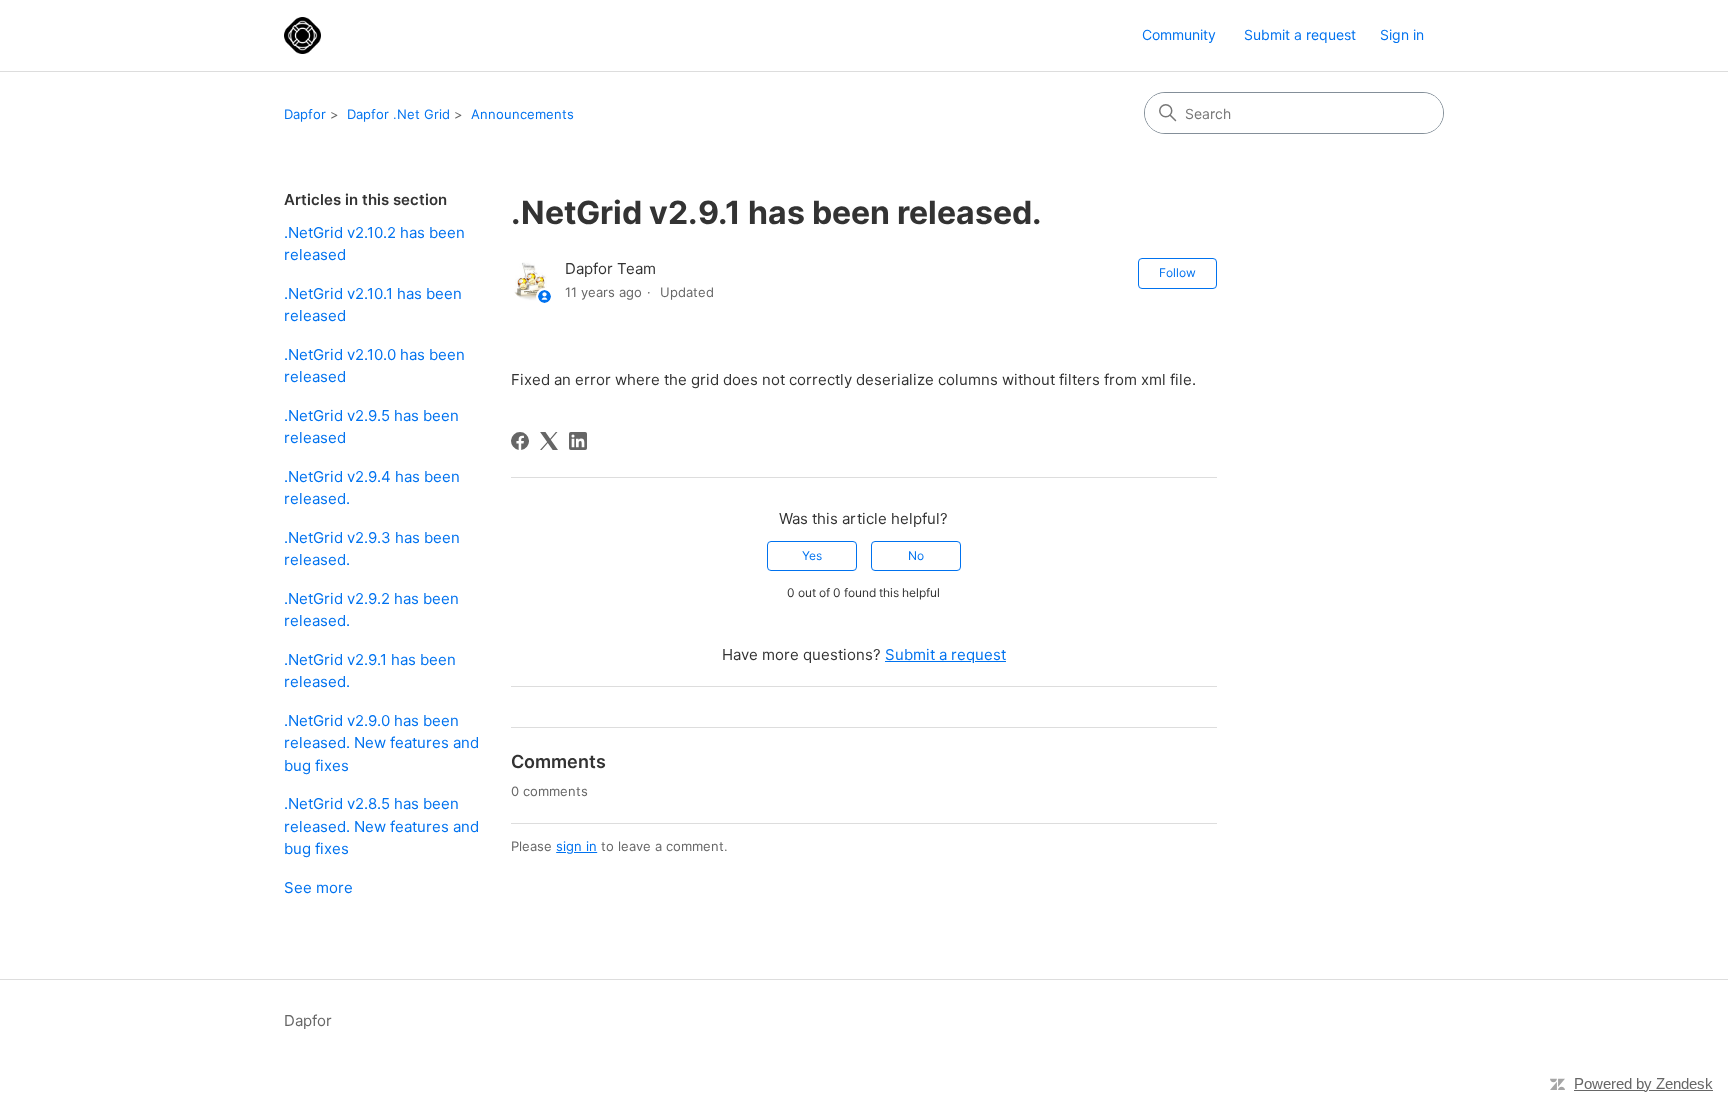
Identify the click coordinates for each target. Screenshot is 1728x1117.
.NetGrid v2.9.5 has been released (371, 427)
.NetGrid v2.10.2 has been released (374, 244)
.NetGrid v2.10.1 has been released (373, 305)
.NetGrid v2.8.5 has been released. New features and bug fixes (381, 826)
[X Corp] (549, 441)
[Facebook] (520, 441)
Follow (1177, 272)
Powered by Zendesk (1643, 1083)
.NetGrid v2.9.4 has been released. (372, 488)
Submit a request (1300, 34)
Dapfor (305, 114)
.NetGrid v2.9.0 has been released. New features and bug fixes (381, 743)
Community (1179, 34)
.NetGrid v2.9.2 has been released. (371, 610)
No (916, 555)
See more (318, 887)
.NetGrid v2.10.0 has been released (374, 366)
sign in (576, 846)
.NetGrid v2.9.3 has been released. (372, 549)
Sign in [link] (1402, 34)
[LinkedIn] (578, 441)
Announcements (522, 114)
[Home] (302, 35)
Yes (812, 555)
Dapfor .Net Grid (398, 114)
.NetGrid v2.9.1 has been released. (370, 671)
